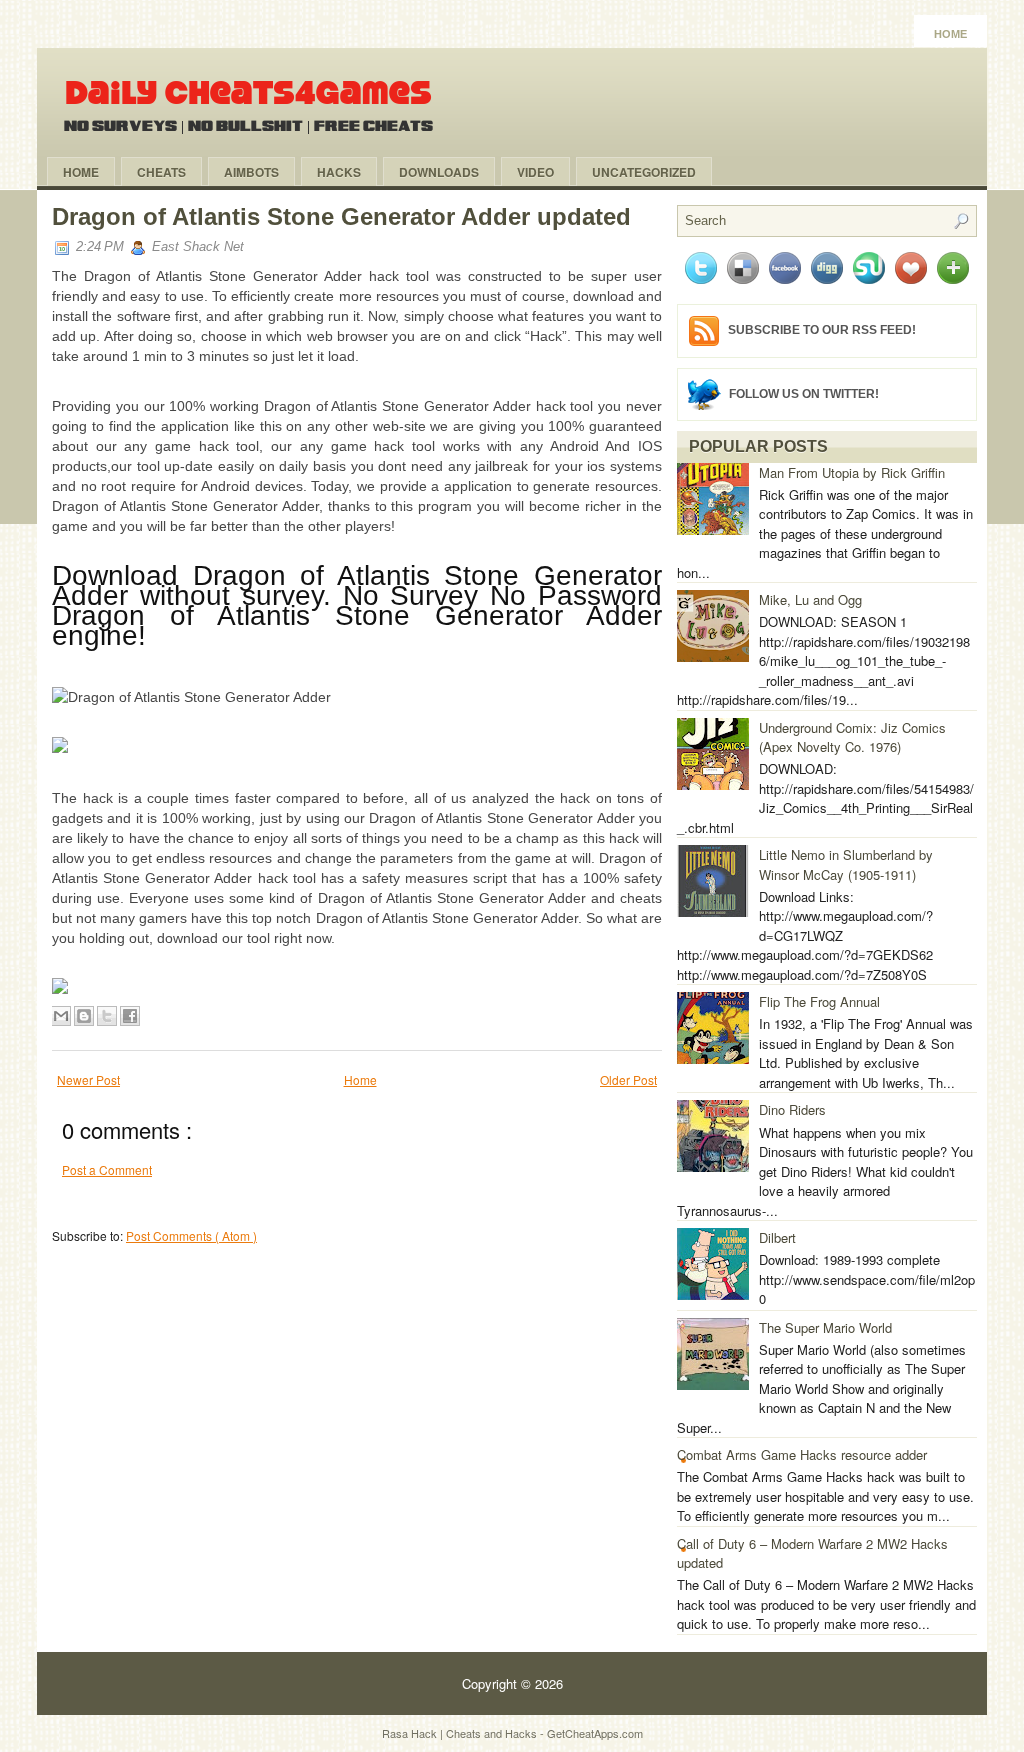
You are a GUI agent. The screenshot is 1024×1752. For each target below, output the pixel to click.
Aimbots (251, 172)
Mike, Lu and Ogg (810, 599)
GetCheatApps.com (595, 1733)
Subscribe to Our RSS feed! (822, 330)
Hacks (339, 172)
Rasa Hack (411, 1733)
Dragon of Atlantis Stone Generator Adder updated (341, 216)
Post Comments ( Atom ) (191, 1235)
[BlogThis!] (84, 1016)
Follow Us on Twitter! (804, 393)
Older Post (628, 1079)
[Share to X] (107, 1016)
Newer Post (88, 1079)
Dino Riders (792, 1109)
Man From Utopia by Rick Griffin (852, 472)
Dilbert (777, 1237)
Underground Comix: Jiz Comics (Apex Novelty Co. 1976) (852, 737)
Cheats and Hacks (493, 1733)
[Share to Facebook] (130, 1016)
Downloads (439, 172)
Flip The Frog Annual (819, 1001)
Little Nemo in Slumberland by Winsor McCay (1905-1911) (846, 864)
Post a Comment (107, 1169)
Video (535, 172)
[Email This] (61, 1016)
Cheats (161, 172)
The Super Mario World (825, 1327)
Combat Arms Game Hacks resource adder (802, 1454)
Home (950, 34)
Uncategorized (644, 172)
